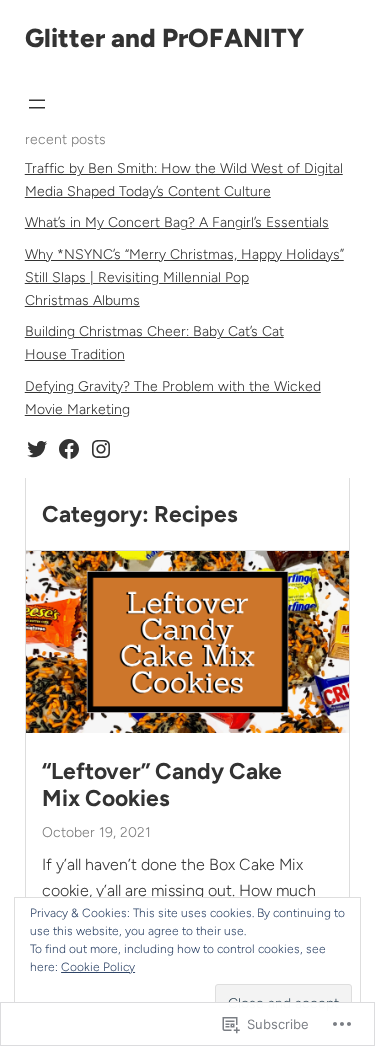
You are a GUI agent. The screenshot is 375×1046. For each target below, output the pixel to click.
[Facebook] (69, 449)
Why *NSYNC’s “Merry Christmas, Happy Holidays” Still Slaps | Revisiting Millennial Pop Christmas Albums (184, 277)
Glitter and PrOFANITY (164, 38)
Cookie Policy (98, 967)
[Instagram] (101, 449)
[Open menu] (37, 104)
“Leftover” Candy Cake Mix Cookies (162, 785)
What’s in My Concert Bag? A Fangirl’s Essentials (177, 222)
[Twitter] (37, 449)
